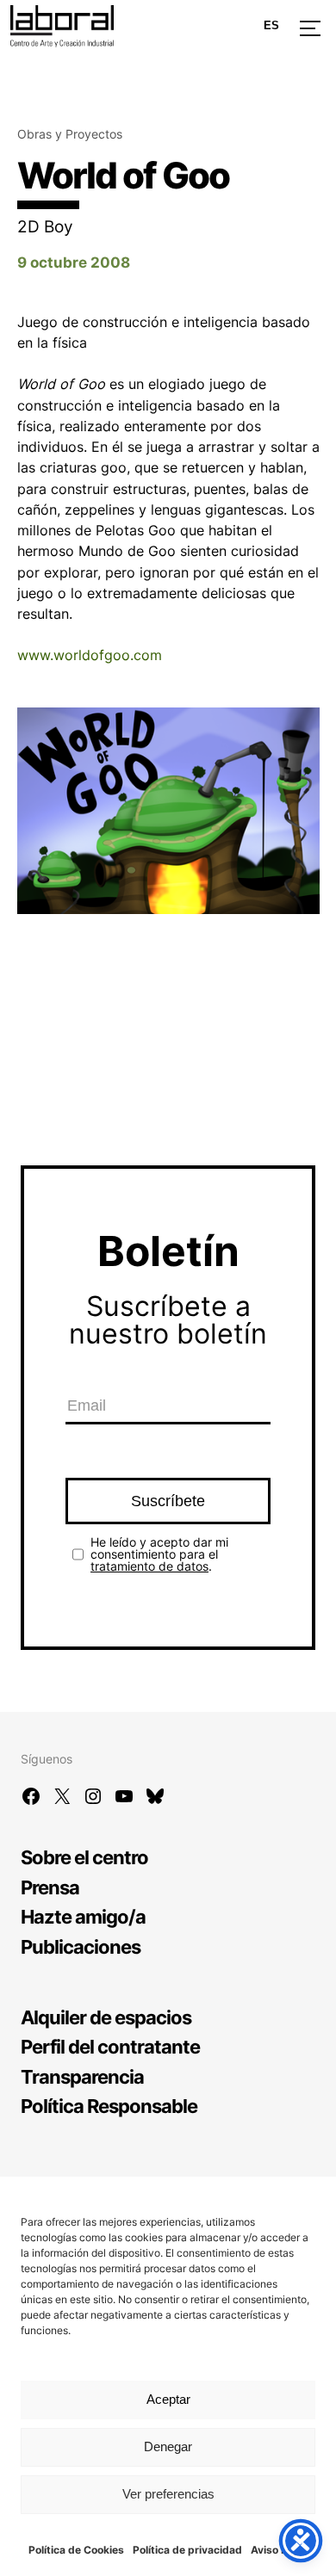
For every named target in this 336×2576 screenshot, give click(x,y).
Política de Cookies (76, 2550)
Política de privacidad (187, 2550)
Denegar (168, 2446)
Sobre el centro (84, 1857)
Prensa (50, 1887)
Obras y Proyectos (70, 134)
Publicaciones (81, 1946)
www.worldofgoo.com (90, 655)
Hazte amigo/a (83, 1916)
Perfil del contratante (110, 2046)
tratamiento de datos (149, 1566)
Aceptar (168, 2399)
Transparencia (82, 2076)
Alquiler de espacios (106, 2017)
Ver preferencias (168, 2494)
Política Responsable (109, 2106)
